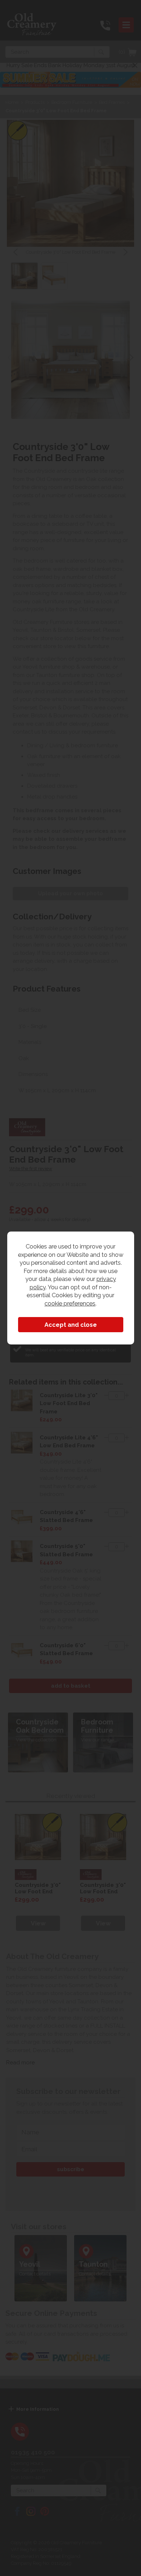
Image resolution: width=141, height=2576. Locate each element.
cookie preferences (70, 1303)
